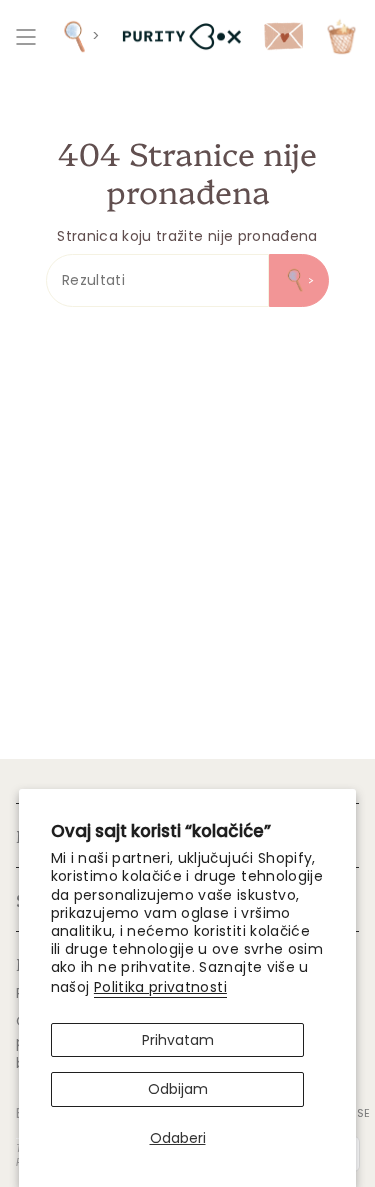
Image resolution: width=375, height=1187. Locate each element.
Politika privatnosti (160, 987)
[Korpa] (341, 36)
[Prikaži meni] (26, 36)
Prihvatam (178, 1040)
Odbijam (178, 1089)
